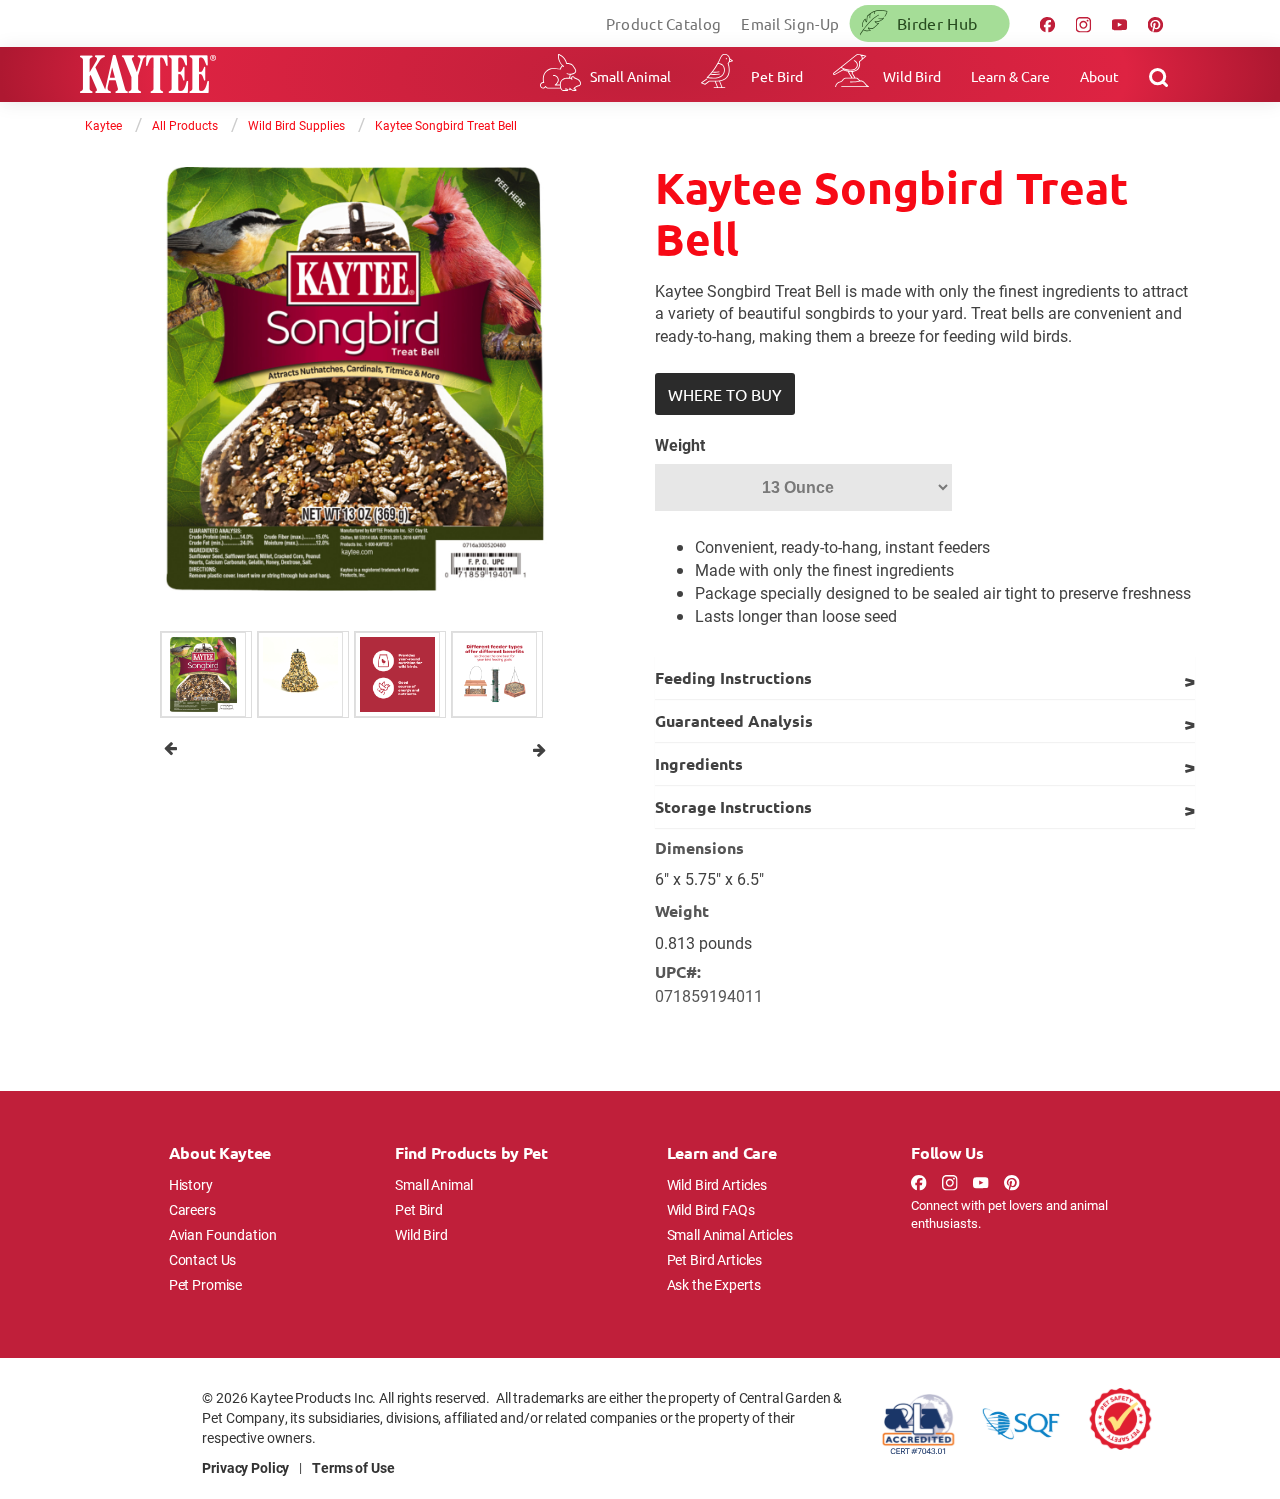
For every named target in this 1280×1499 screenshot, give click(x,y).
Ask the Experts (714, 1284)
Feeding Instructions (733, 677)
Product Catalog (664, 23)
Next (539, 748)
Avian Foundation (223, 1234)
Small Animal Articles (730, 1234)
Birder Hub (937, 23)
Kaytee (103, 125)
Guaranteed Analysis (734, 720)
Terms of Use (353, 1467)
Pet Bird (777, 76)
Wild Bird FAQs (711, 1209)
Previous (170, 748)
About (1099, 76)
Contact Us (203, 1259)
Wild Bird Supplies (296, 125)
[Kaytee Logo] (148, 76)
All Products (185, 125)
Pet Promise (205, 1284)
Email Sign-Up (790, 23)
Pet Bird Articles (714, 1259)
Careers (192, 1209)
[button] (725, 394)
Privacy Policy (245, 1467)
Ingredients (699, 763)
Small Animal (630, 76)
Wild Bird (912, 76)
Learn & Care (1010, 76)
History (191, 1184)
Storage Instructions (733, 806)
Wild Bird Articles (717, 1184)
